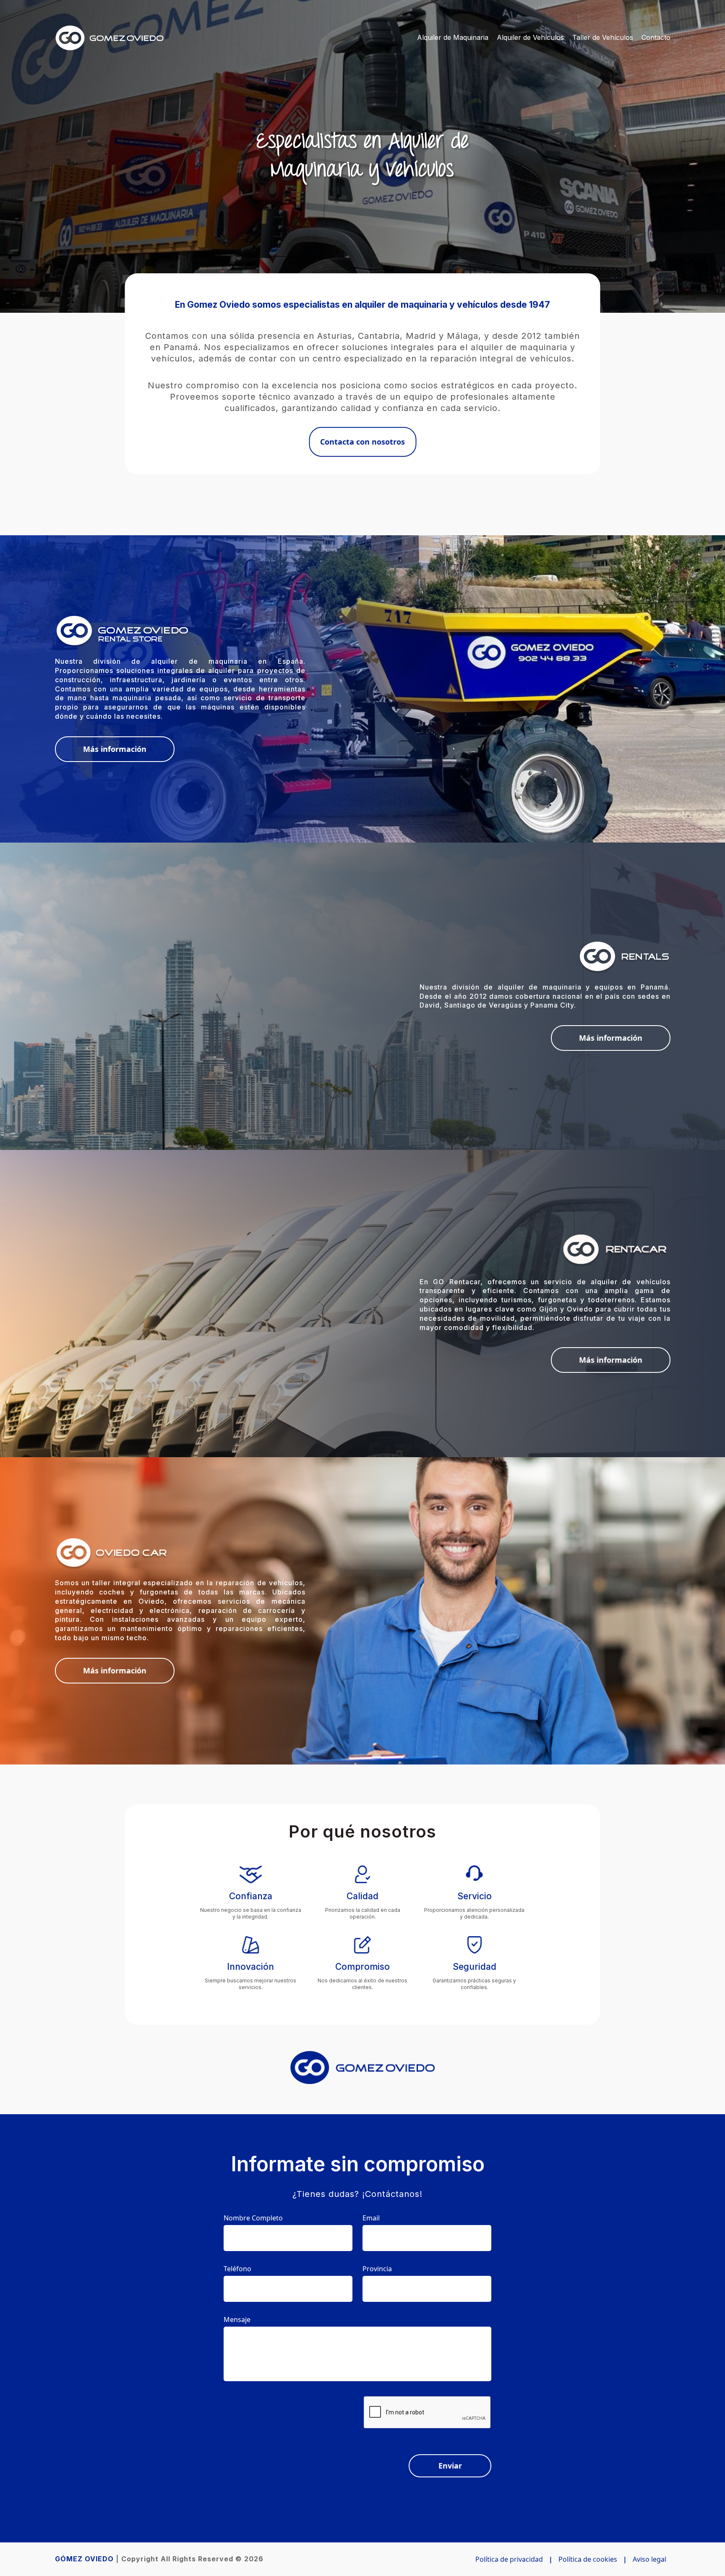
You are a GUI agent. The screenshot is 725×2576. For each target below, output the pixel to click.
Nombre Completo (253, 2218)
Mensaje (237, 2319)
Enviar (450, 2466)
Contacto (656, 37)
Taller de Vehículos (603, 37)
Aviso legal (649, 2559)
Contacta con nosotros (362, 442)
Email (371, 2218)
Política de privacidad (509, 2559)
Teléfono (237, 2269)
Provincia (377, 2269)
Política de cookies (588, 2559)
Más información (115, 749)
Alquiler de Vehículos (530, 37)
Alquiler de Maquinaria (453, 37)
